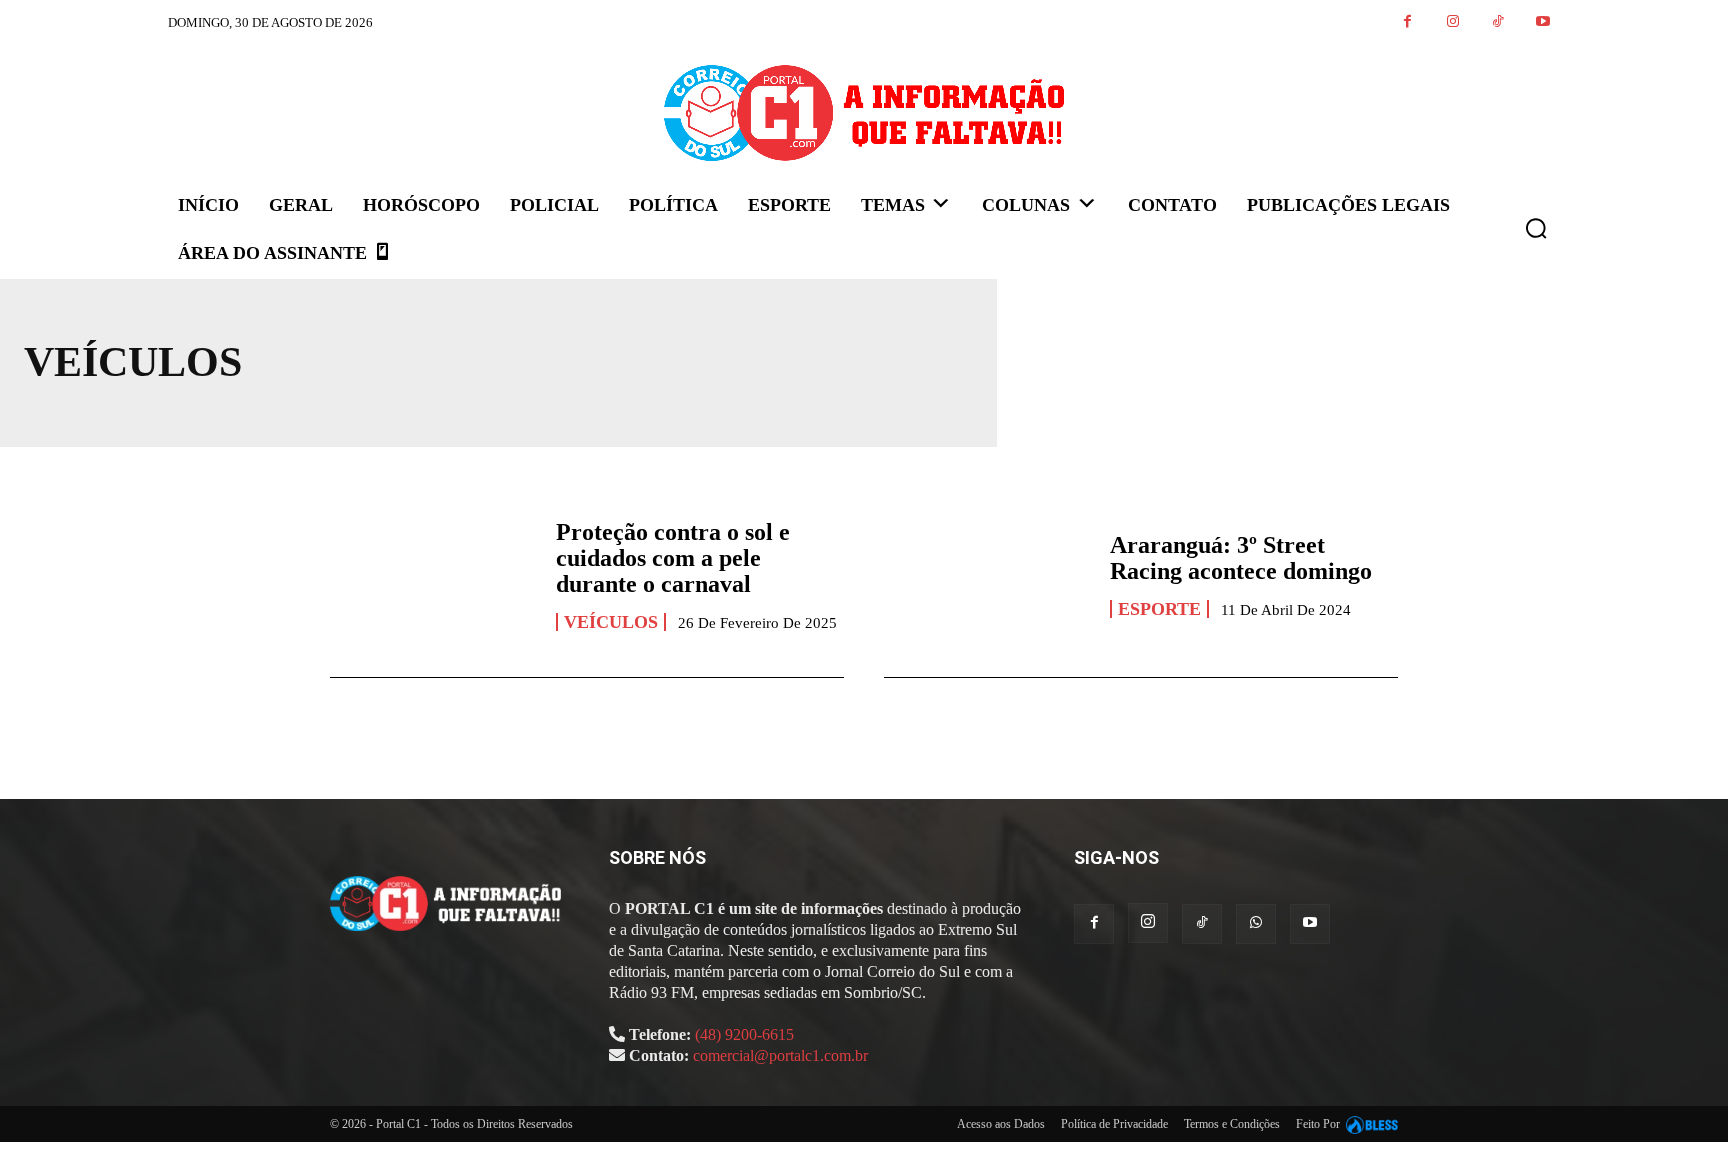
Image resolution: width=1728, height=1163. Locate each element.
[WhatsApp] (1256, 924)
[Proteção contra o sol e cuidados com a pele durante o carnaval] (433, 574)
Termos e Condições (1232, 1124)
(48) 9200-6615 (744, 1034)
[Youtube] (1542, 22)
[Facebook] (1407, 22)
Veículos (611, 622)
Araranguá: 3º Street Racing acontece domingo (1241, 558)
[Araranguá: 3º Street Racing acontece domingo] (987, 574)
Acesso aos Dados (1001, 1124)
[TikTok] (1497, 22)
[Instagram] (1452, 22)
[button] (1536, 228)
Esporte (1159, 609)
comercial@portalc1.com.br (780, 1055)
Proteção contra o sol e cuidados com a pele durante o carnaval (673, 558)
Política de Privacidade (1114, 1124)
